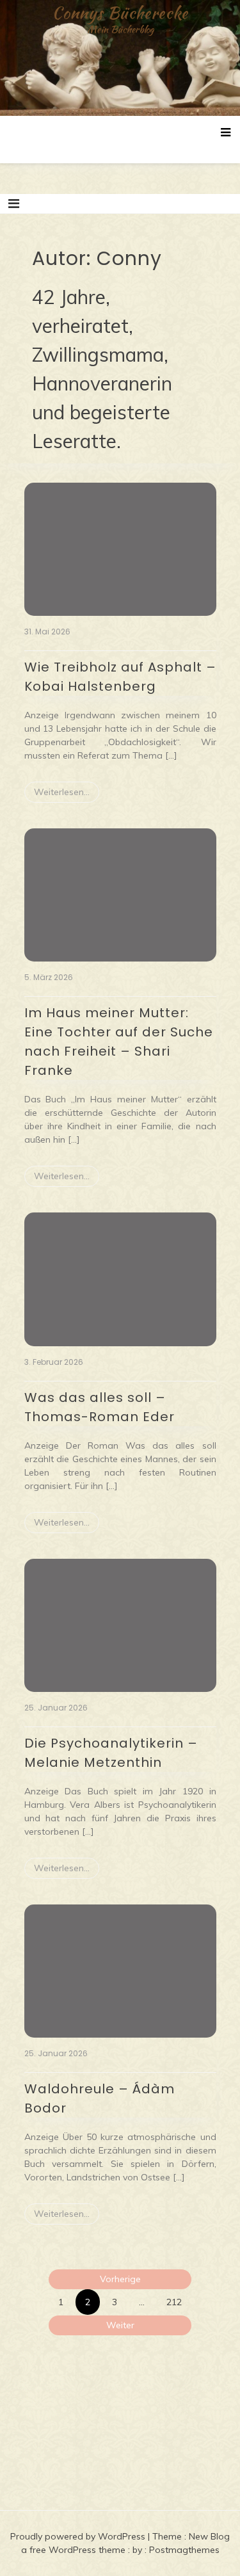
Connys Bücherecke (120, 13)
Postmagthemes (184, 2550)
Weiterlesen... (62, 792)
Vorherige (120, 2279)
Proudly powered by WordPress (79, 2536)
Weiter (120, 2325)
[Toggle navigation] (14, 204)
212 (174, 2302)
